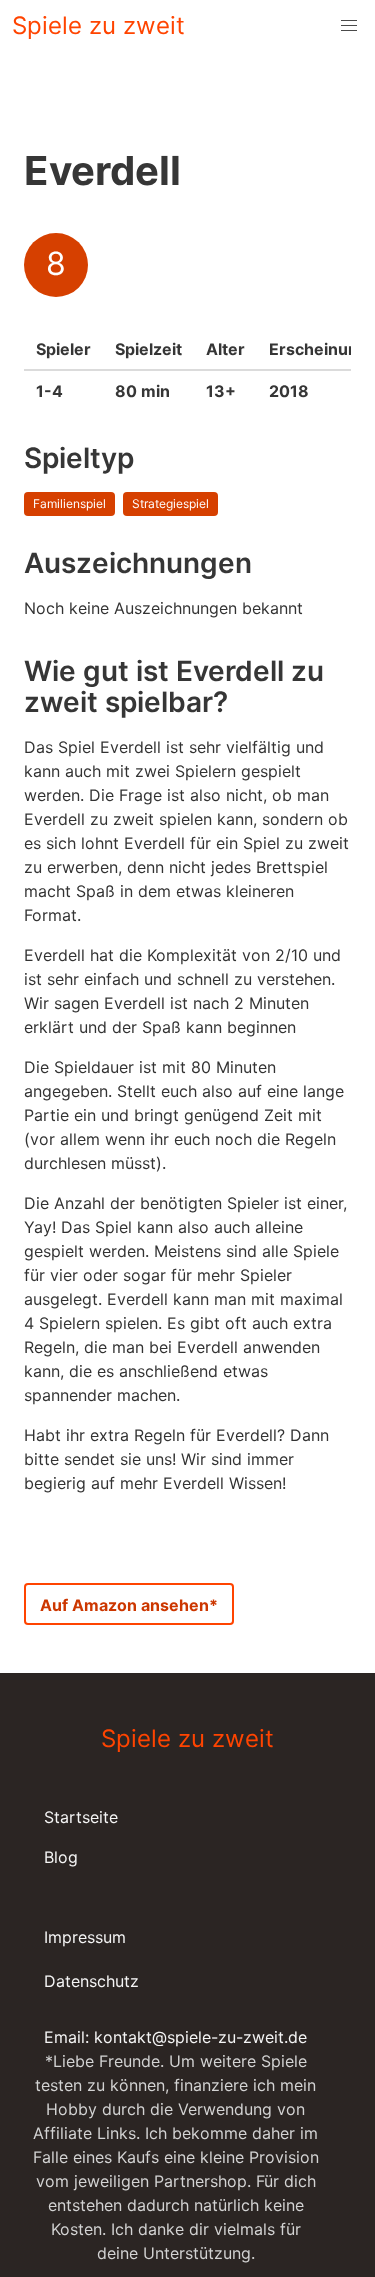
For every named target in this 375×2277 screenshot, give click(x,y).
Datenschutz (91, 1981)
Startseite (81, 1817)
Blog (61, 1857)
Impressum (85, 1937)
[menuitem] (349, 26)
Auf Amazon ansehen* (129, 1605)
